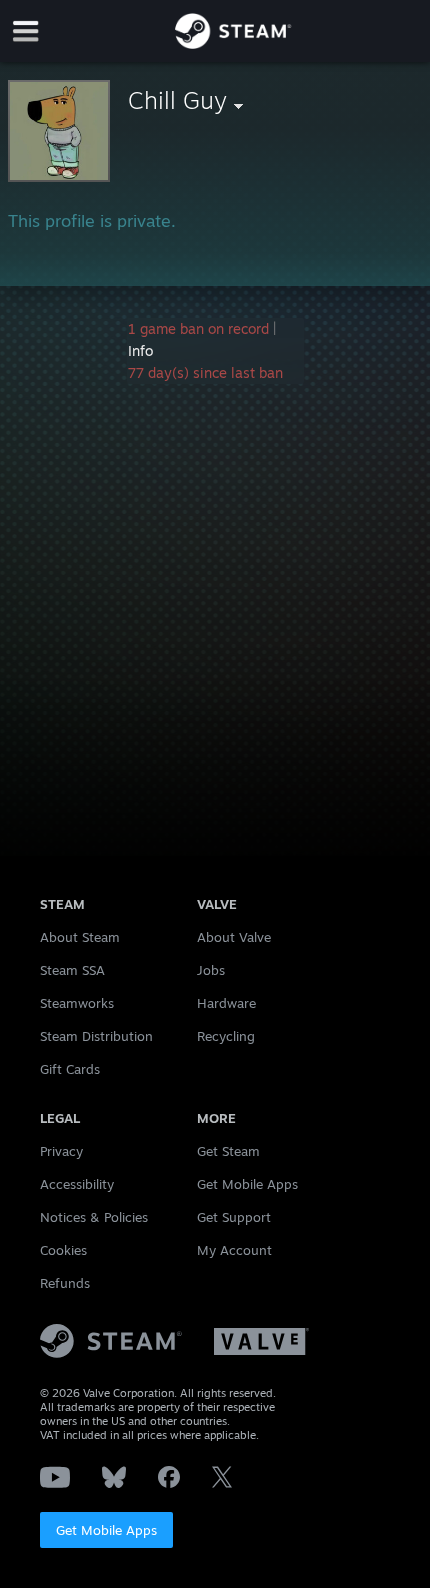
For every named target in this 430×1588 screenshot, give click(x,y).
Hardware (226, 1003)
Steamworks (77, 1003)
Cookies (63, 1250)
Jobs (211, 970)
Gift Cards (70, 1069)
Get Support (234, 1217)
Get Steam (228, 1151)
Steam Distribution (96, 1036)
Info (140, 350)
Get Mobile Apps (106, 1530)
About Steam (80, 937)
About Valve (234, 937)
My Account (234, 1250)
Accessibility (77, 1184)
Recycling (226, 1036)
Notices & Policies (94, 1217)
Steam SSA (72, 970)
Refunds (65, 1283)
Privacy (61, 1151)
